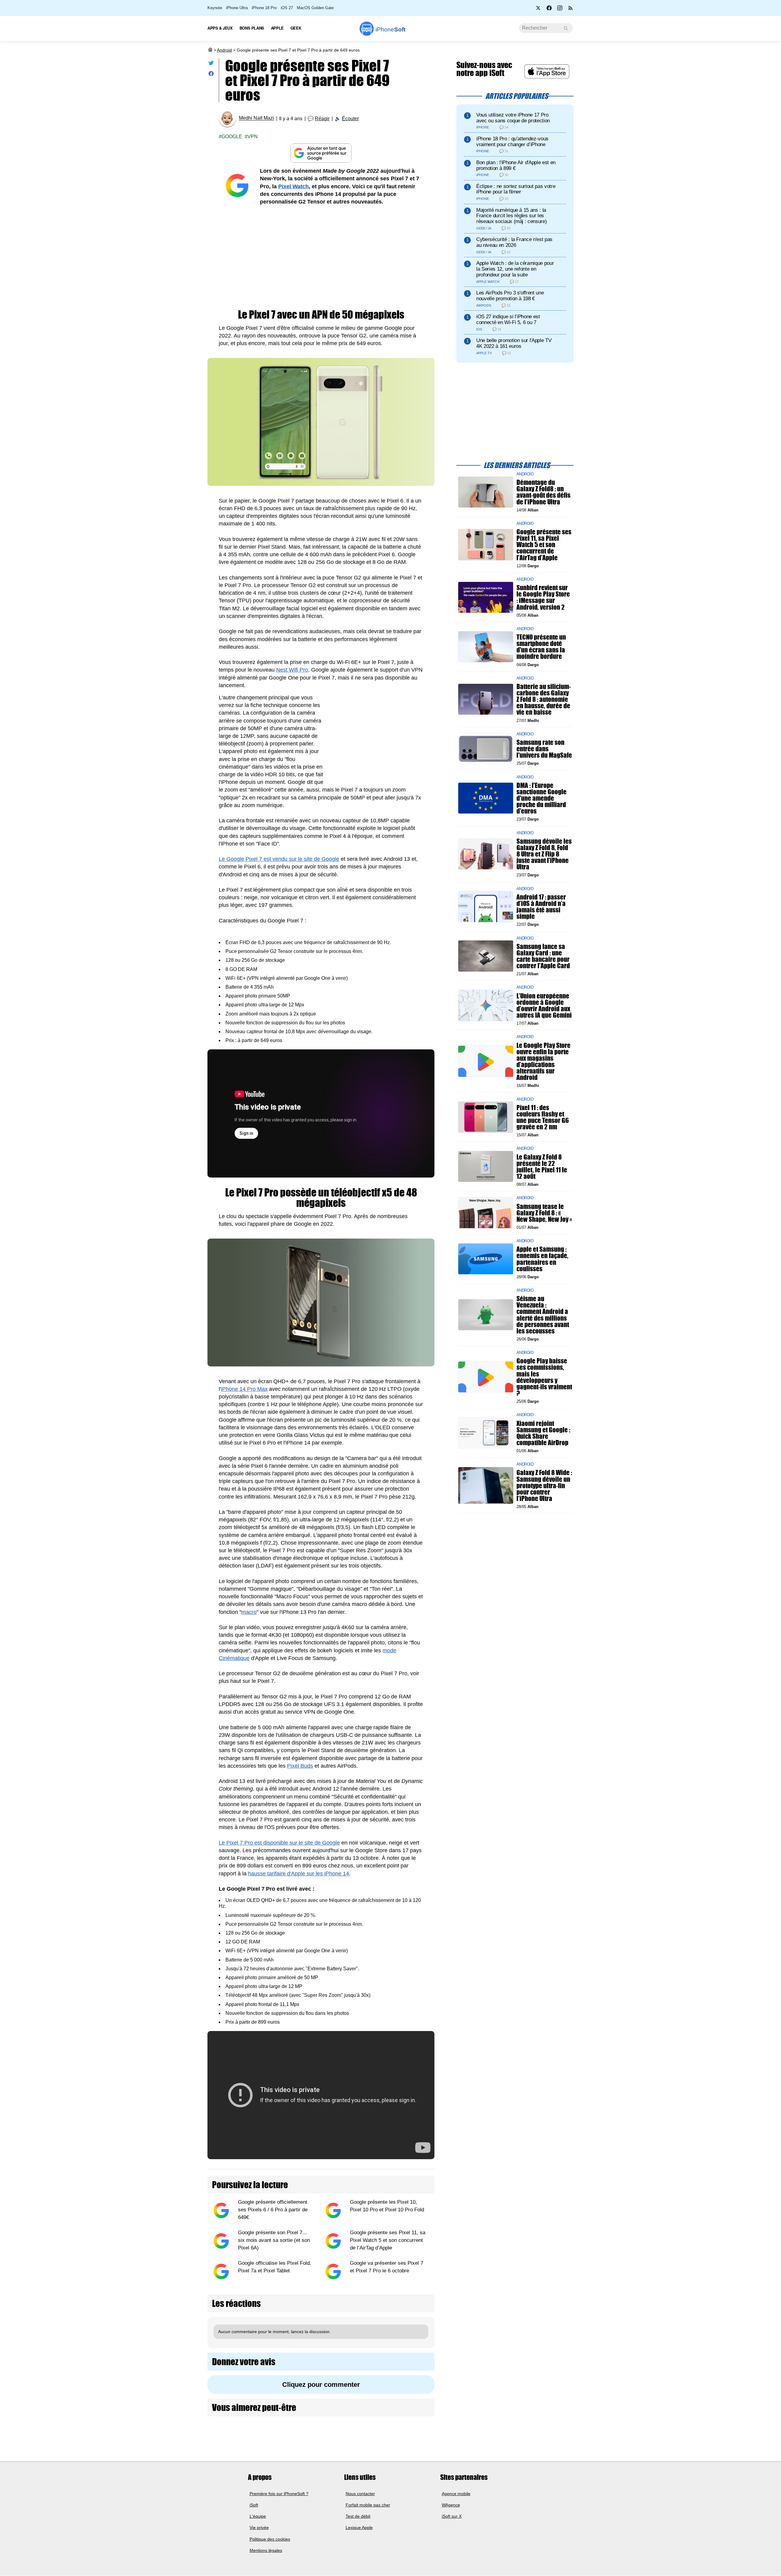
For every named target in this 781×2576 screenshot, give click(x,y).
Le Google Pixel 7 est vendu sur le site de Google (279, 859)
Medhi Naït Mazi (256, 118)
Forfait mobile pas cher (368, 2505)
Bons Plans (252, 28)
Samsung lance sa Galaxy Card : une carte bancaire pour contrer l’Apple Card (543, 956)
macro (249, 1612)
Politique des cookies (270, 2539)
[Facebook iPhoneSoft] (549, 10)
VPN (253, 137)
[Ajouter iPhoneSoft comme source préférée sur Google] (321, 153)
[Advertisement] (321, 258)
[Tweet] (211, 64)
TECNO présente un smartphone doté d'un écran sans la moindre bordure (541, 647)
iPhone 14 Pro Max (244, 1389)
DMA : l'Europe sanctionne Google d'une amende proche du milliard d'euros (542, 798)
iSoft (254, 2505)
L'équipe (258, 2516)
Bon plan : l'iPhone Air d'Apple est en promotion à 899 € (516, 165)
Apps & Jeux (220, 28)
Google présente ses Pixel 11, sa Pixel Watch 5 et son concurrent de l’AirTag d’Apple (388, 2240)
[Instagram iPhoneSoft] (560, 10)
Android (224, 50)
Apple (277, 28)
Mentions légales (266, 2550)
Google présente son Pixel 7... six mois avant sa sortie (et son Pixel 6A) (274, 2240)
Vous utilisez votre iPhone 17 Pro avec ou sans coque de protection (513, 118)
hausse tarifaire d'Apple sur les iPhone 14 (299, 1874)
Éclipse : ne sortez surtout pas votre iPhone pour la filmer (516, 189)
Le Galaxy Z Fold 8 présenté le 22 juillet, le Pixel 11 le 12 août (542, 1166)
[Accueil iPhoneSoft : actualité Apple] (210, 50)
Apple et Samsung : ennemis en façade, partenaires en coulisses (542, 1259)
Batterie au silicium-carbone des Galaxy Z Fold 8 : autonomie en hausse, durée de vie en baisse (544, 699)
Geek (296, 28)
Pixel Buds (300, 1766)
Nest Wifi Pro (292, 670)
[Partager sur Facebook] (211, 75)
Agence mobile (456, 2494)
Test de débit (358, 2516)
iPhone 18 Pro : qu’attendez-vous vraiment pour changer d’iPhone (512, 142)
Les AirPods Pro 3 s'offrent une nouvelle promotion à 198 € (510, 296)
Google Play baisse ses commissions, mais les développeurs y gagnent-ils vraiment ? (544, 1377)
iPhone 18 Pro (264, 8)
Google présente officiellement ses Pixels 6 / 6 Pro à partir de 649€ (273, 2210)
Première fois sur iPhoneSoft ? (279, 2494)
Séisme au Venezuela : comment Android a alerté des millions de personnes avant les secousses (543, 1315)
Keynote (215, 8)
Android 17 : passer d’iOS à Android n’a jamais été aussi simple (541, 906)
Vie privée (259, 2528)
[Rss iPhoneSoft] (570, 10)
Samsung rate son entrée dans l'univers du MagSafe (544, 749)
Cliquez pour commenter (321, 2385)
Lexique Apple (359, 2528)
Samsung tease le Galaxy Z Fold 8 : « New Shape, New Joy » (544, 1212)
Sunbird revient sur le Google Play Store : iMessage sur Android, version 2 (543, 597)
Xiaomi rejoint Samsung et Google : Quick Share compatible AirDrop (543, 1433)
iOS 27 (287, 8)
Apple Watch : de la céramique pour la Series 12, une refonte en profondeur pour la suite (515, 269)
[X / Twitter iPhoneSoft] (538, 10)
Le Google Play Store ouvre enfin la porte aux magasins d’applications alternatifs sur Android (543, 1061)
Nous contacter (360, 2494)
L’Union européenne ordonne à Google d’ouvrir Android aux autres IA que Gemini (544, 1005)
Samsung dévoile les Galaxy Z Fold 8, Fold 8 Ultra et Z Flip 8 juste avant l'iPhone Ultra (544, 854)
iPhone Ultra (237, 8)
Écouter (350, 119)
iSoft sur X (452, 2516)
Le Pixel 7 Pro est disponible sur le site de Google (279, 1843)
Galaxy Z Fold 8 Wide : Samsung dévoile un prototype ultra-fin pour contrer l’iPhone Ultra (544, 1485)
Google (232, 137)
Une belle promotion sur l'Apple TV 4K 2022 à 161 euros (514, 343)
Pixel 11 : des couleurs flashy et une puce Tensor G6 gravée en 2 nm (543, 1117)
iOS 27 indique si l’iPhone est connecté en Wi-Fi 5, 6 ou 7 (508, 319)
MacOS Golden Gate (315, 8)
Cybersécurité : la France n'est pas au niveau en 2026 (514, 242)
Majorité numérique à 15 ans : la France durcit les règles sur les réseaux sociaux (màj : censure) (511, 216)
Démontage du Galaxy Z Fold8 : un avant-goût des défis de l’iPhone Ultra (543, 492)
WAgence (451, 2505)
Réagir (322, 119)
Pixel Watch (293, 186)
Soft (390, 29)
